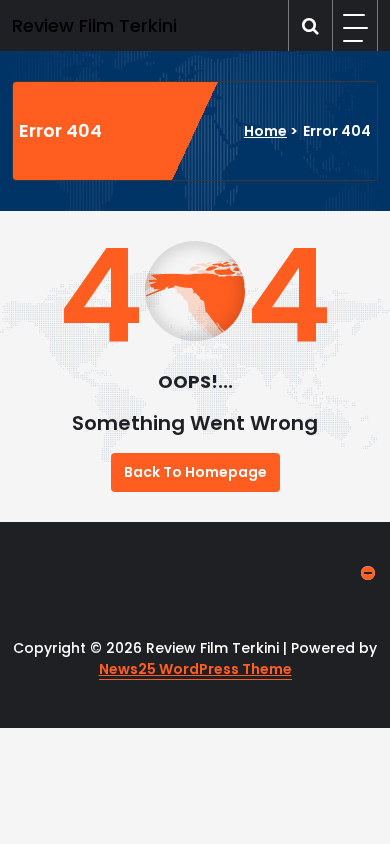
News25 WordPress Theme (195, 669)
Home (265, 131)
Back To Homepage (195, 472)
